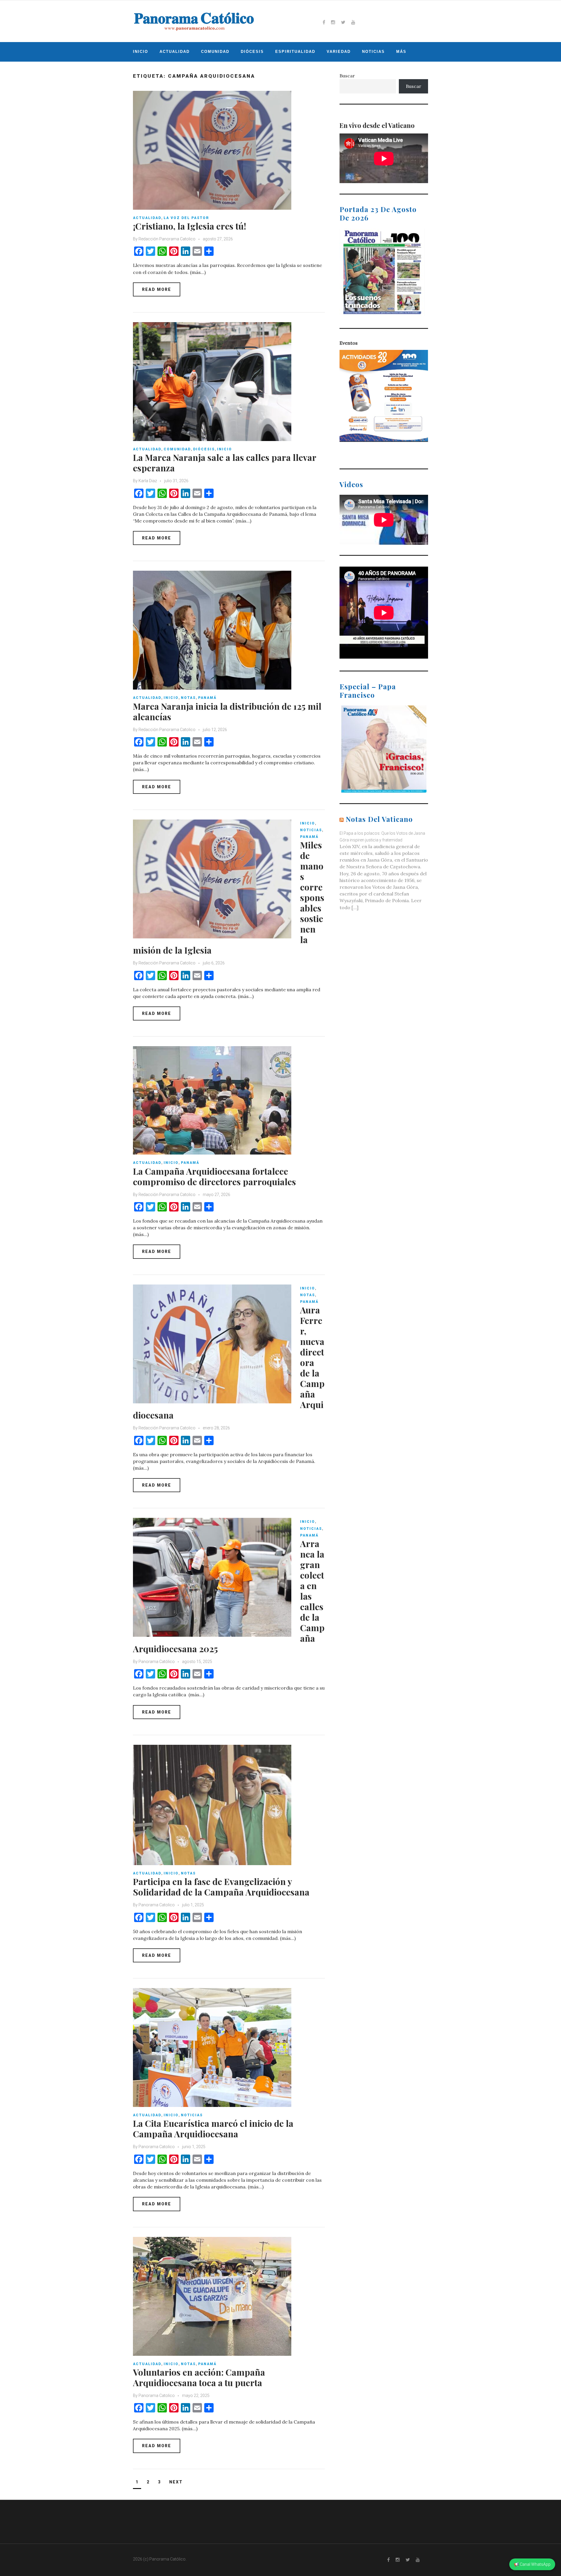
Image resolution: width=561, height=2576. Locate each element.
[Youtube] (353, 22)
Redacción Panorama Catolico (167, 239)
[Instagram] (333, 22)
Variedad (339, 52)
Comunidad (215, 52)
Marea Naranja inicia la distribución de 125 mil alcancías (227, 711)
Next (176, 2482)
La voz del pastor (186, 218)
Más (401, 52)
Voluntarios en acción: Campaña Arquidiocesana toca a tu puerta (199, 2377)
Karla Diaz (148, 481)
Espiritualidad (295, 52)
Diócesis (252, 52)
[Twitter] (343, 22)
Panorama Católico (157, 1662)
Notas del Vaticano (379, 819)
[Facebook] (324, 22)
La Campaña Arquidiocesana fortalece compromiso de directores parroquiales (214, 1176)
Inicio (141, 52)
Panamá (207, 698)
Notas (188, 698)
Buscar (347, 76)
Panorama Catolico (157, 1905)
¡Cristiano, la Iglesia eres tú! (189, 226)
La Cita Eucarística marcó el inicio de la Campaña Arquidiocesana (213, 2129)
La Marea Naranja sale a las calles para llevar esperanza (225, 463)
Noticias (373, 52)
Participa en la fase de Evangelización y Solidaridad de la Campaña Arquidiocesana (221, 1887)
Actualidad (175, 52)
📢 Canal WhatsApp (532, 2564)
